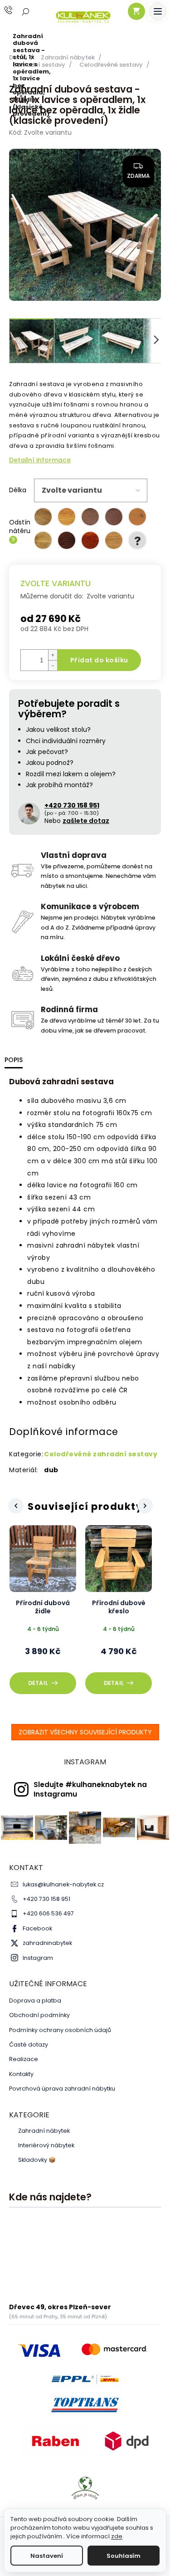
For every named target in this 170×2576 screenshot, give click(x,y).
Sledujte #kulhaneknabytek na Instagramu (90, 1789)
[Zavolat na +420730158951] (17, 10)
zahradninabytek (47, 1943)
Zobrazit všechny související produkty (85, 1732)
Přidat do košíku (99, 660)
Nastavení (47, 2556)
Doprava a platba (35, 2001)
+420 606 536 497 (48, 1913)
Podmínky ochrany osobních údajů (60, 2030)
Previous (15, 1506)
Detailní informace (40, 460)
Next (146, 1506)
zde (117, 2536)
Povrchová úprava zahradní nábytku (62, 2089)
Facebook (37, 1928)
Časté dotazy (29, 2045)
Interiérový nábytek (46, 2145)
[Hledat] (26, 11)
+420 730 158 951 (46, 1899)
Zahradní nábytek (44, 2131)
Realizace (24, 2059)
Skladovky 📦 (37, 2160)
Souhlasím (124, 2556)
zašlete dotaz (86, 821)
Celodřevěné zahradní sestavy (101, 1454)
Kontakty (21, 2074)
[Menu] (158, 11)
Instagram (38, 1958)
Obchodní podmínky (39, 2015)
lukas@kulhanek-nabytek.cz (63, 1884)
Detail (38, 1683)
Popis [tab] (14, 1060)
